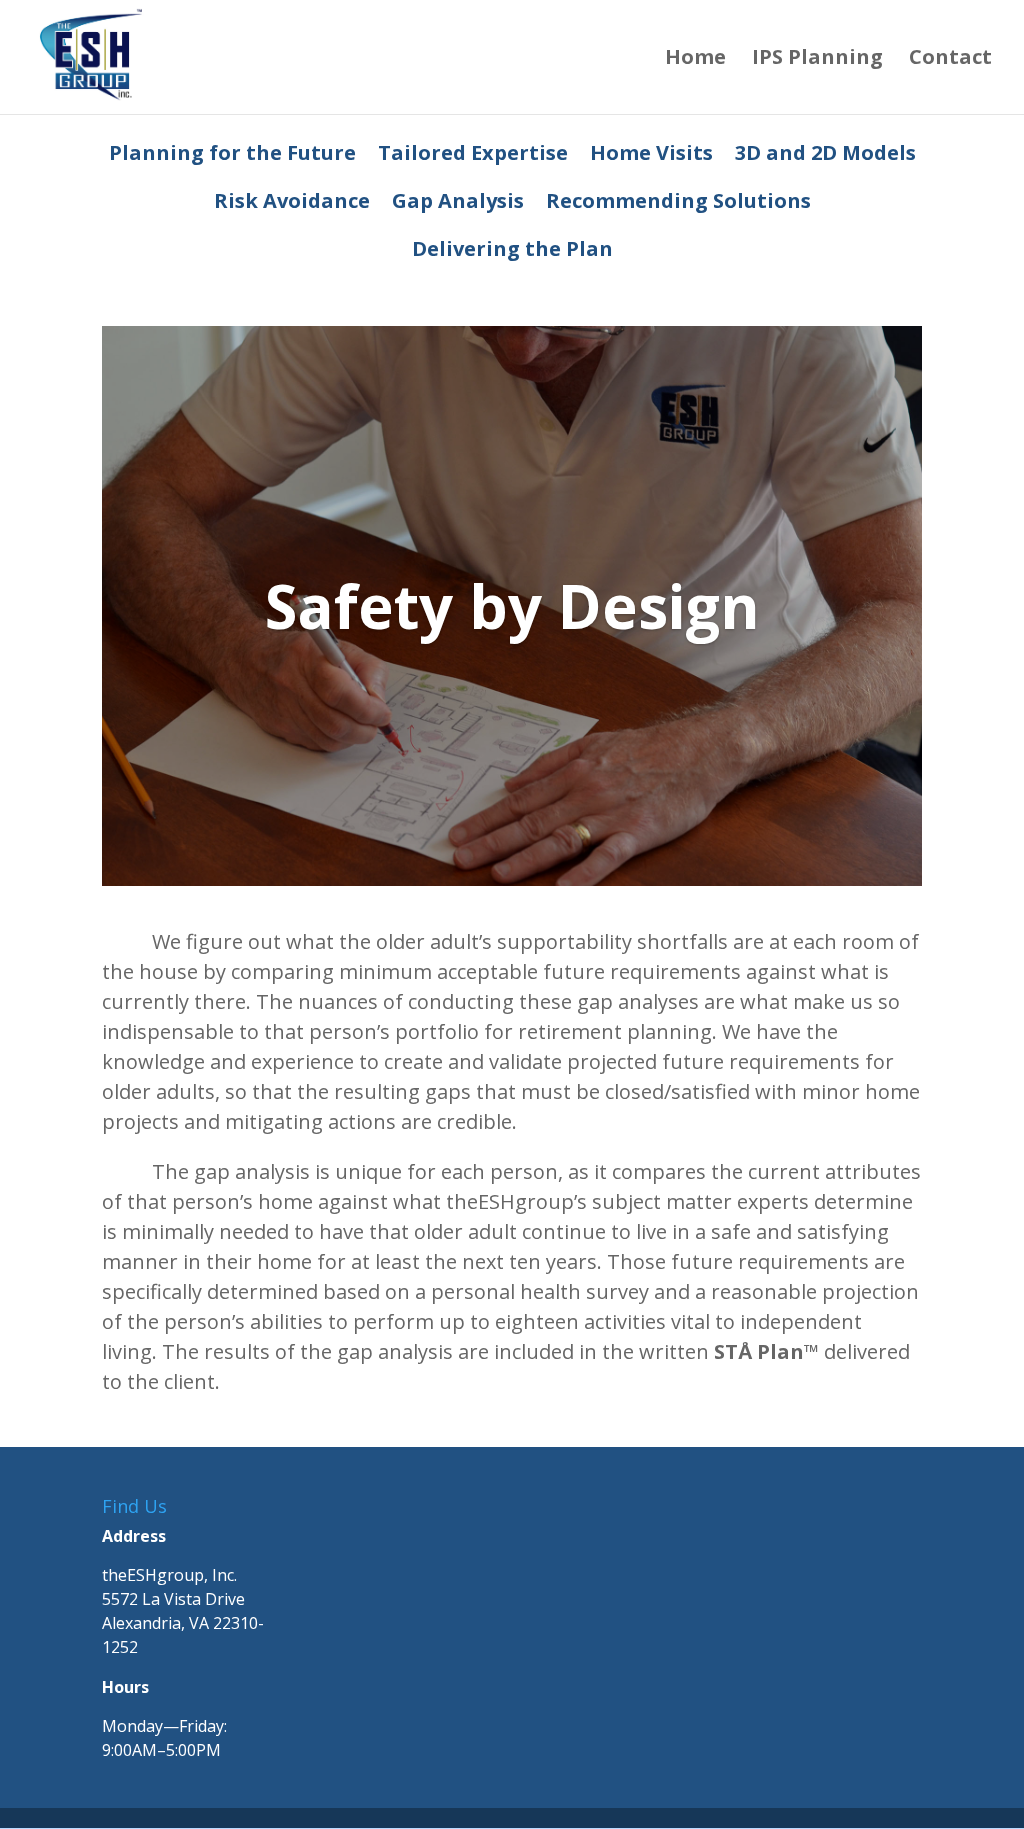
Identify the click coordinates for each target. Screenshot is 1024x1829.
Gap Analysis (458, 204)
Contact (950, 60)
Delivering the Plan (512, 252)
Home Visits (651, 156)
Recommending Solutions (678, 204)
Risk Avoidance (292, 204)
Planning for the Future (232, 156)
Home (695, 60)
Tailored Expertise (473, 156)
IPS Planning (817, 60)
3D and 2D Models (825, 156)
